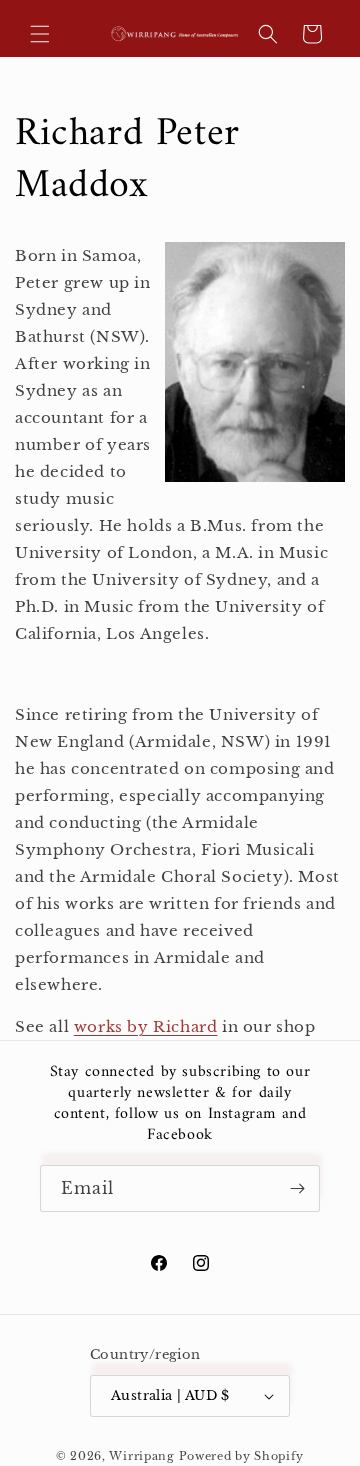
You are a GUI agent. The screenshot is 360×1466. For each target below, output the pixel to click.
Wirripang (141, 1456)
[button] (40, 34)
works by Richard (146, 1026)
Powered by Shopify (242, 1456)
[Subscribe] (297, 1188)
